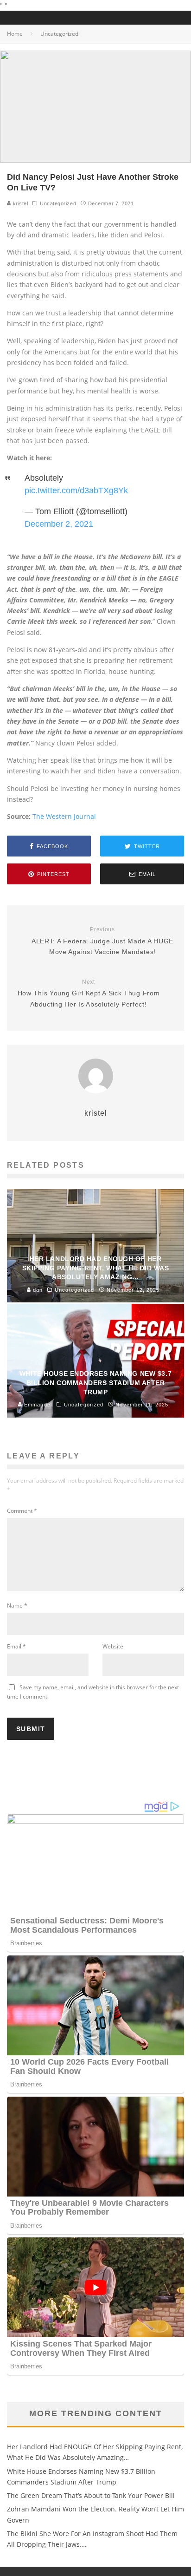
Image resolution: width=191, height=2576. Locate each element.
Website (113, 1646)
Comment (22, 1511)
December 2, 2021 (59, 524)
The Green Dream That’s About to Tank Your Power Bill (91, 2495)
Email (16, 1646)
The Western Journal (64, 816)
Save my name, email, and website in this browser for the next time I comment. (93, 1692)
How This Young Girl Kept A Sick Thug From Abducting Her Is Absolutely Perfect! (89, 993)
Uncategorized (58, 203)
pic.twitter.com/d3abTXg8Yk (76, 490)
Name (17, 1605)
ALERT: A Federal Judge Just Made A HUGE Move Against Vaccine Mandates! (102, 941)
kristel (19, 203)
